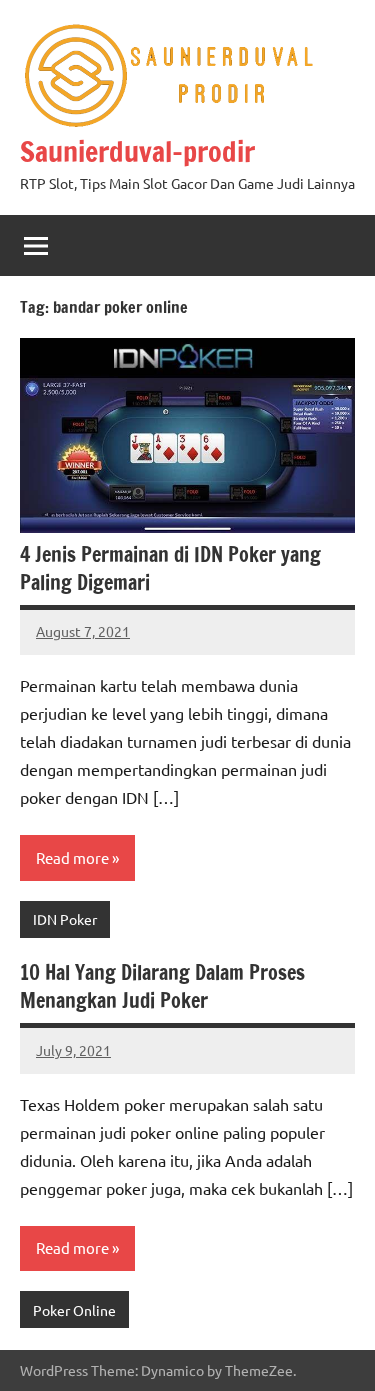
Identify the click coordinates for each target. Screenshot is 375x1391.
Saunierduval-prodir (137, 151)
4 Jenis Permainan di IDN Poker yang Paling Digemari (170, 568)
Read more (72, 857)
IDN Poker (65, 919)
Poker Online (74, 1310)
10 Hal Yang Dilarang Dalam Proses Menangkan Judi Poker (162, 986)
